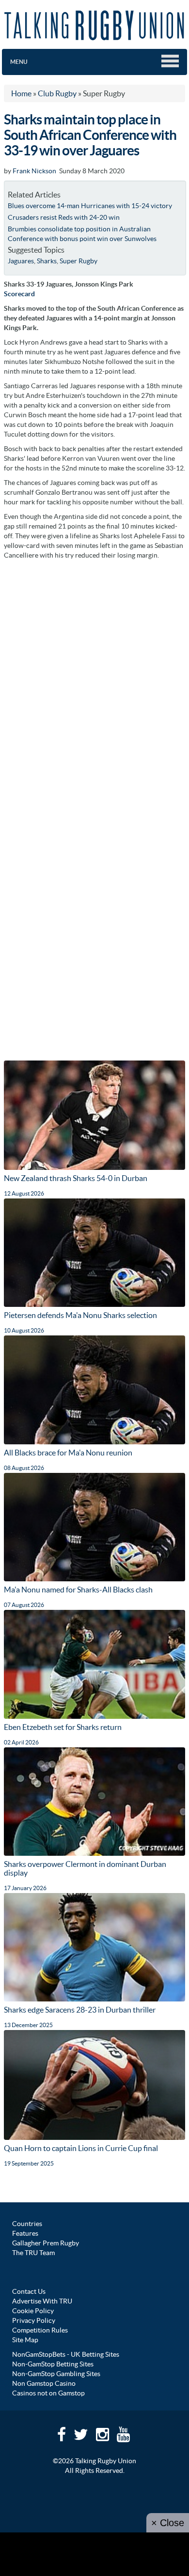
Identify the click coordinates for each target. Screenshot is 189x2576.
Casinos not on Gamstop (48, 2393)
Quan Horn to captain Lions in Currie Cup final (81, 2148)
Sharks (47, 261)
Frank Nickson (34, 171)
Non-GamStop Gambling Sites (56, 2374)
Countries (27, 2224)
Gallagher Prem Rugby (46, 2243)
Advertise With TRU (42, 2301)
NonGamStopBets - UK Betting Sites (66, 2354)
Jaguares (21, 261)
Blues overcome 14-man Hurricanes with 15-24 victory (90, 206)
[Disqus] (94, 686)
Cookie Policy (33, 2311)
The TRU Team (33, 2253)
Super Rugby (79, 261)
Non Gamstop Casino (44, 2383)
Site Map (25, 2340)
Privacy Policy (34, 2320)
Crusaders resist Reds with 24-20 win (64, 217)
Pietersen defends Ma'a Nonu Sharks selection (80, 1315)
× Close (168, 2523)
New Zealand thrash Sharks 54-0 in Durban (76, 1178)
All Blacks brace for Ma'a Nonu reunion (68, 1453)
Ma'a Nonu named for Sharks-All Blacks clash (78, 1590)
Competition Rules (40, 2330)
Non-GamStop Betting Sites (53, 2364)
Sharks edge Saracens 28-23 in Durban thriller (80, 2010)
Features (25, 2233)
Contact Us (29, 2291)
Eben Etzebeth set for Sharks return (63, 1727)
